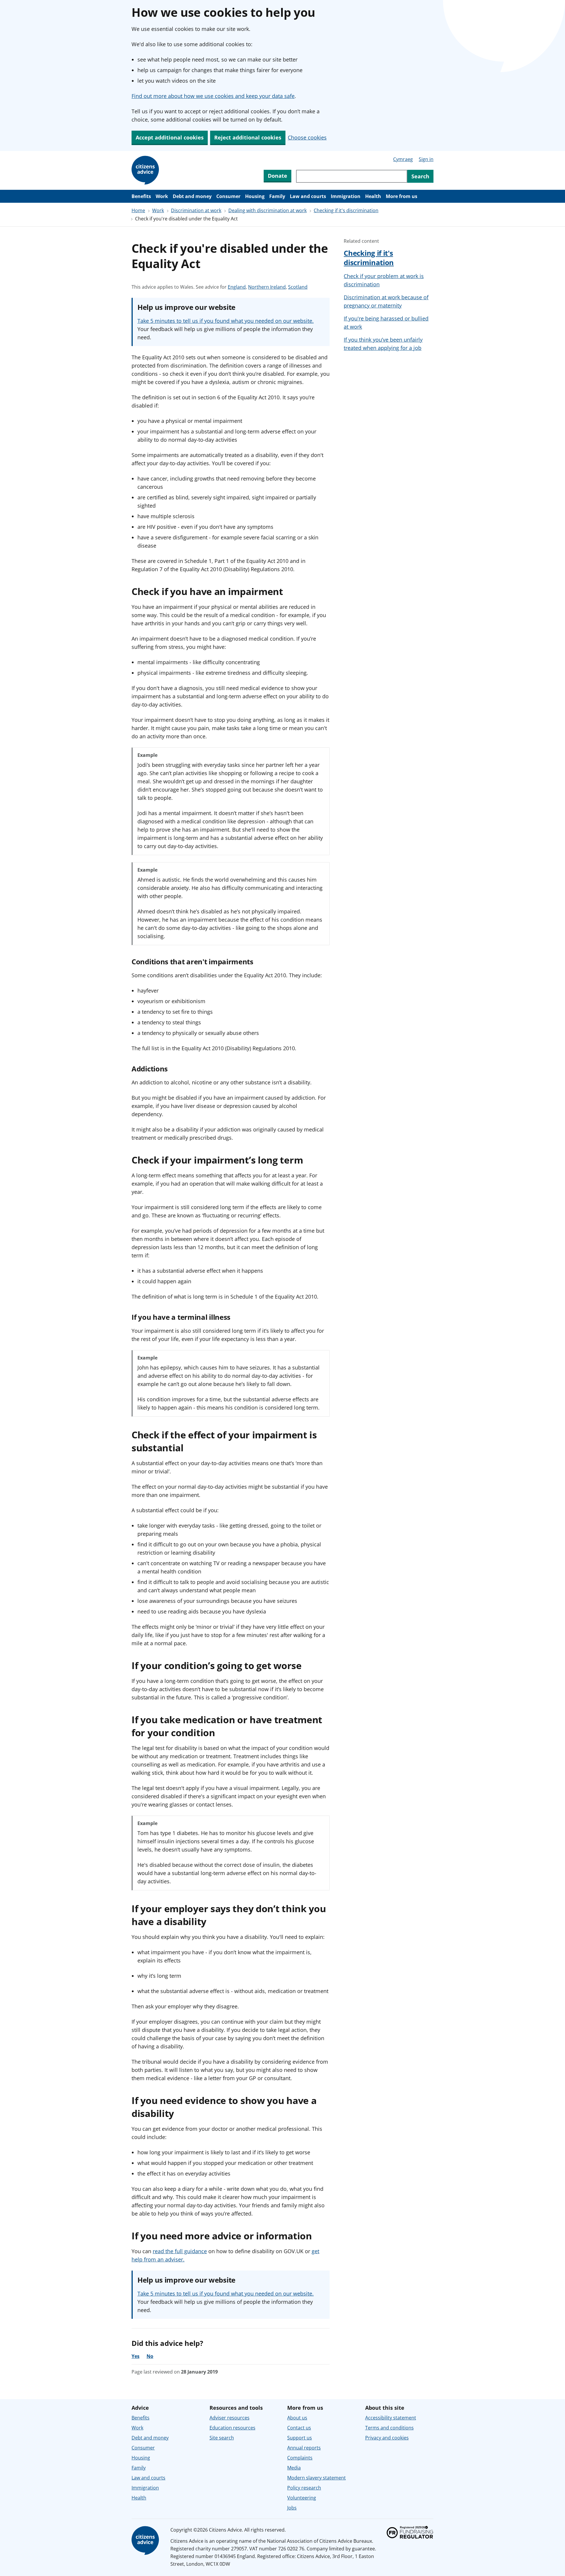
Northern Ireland (267, 287)
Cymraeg (403, 159)
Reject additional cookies (248, 137)
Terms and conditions (389, 2428)
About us (297, 2418)
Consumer (228, 196)
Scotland (298, 287)
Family (277, 196)
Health (373, 196)
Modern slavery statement (316, 2478)
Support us (300, 2438)
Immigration (346, 196)
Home (138, 210)
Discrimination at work (196, 210)
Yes (136, 2356)
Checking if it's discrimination (346, 210)
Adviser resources (230, 2418)
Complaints (300, 2458)
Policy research (304, 2488)
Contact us (299, 2428)
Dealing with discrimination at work (267, 210)
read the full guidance (180, 2251)
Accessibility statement (391, 2418)
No (150, 2356)
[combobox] (352, 176)
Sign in (426, 159)
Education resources (232, 2428)
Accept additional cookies (170, 137)
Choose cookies (307, 137)
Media (294, 2468)
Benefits (141, 196)
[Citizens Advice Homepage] (146, 170)
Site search (222, 2438)
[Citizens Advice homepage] (146, 2541)
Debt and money (192, 196)
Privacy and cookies (387, 2438)
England (237, 287)
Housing (255, 196)
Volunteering (302, 2498)
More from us (402, 196)
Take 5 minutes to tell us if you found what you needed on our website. (226, 321)
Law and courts (308, 196)
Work (162, 196)
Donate (277, 176)
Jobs (292, 2508)
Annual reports (304, 2448)
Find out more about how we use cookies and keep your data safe (213, 96)
